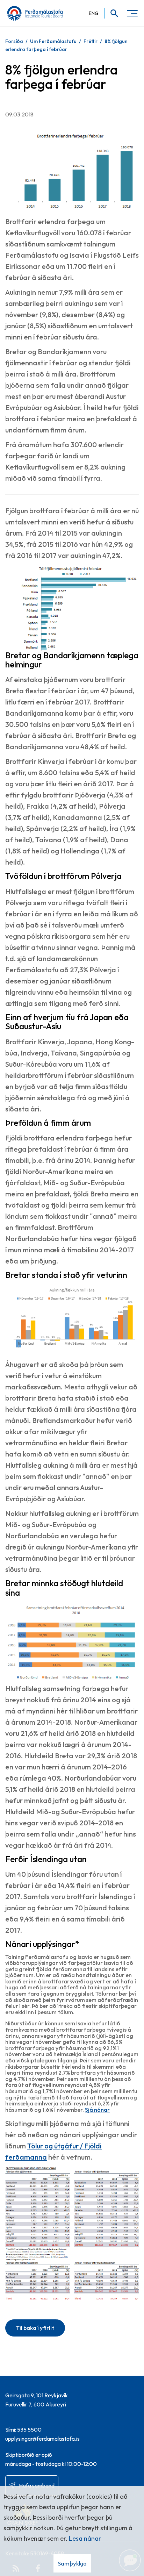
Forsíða (14, 41)
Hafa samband (37, 2485)
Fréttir (91, 41)
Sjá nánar (97, 2110)
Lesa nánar (85, 2538)
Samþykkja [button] (72, 2563)
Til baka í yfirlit (35, 2328)
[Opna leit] (112, 13)
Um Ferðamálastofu (53, 41)
